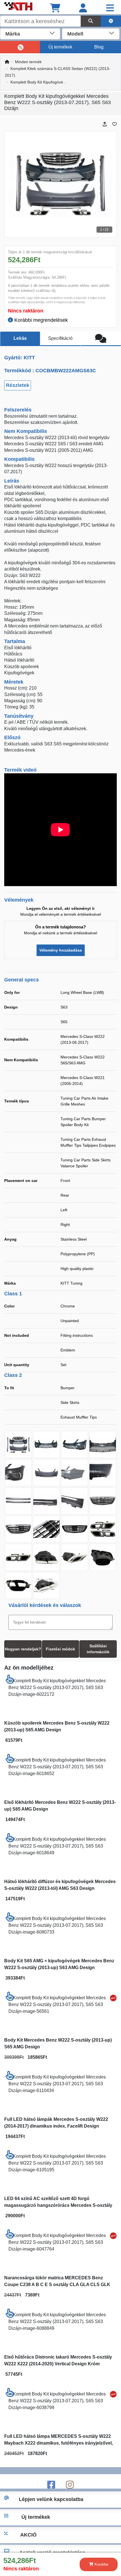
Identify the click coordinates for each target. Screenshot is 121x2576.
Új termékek (60, 47)
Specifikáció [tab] (60, 338)
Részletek (18, 385)
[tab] (101, 339)
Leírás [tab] (20, 338)
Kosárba (101, 2564)
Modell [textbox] (75, 34)
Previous (5, 184)
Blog (99, 47)
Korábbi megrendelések (40, 320)
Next (116, 184)
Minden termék (28, 62)
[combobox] (30, 33)
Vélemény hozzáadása (61, 950)
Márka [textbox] (13, 34)
